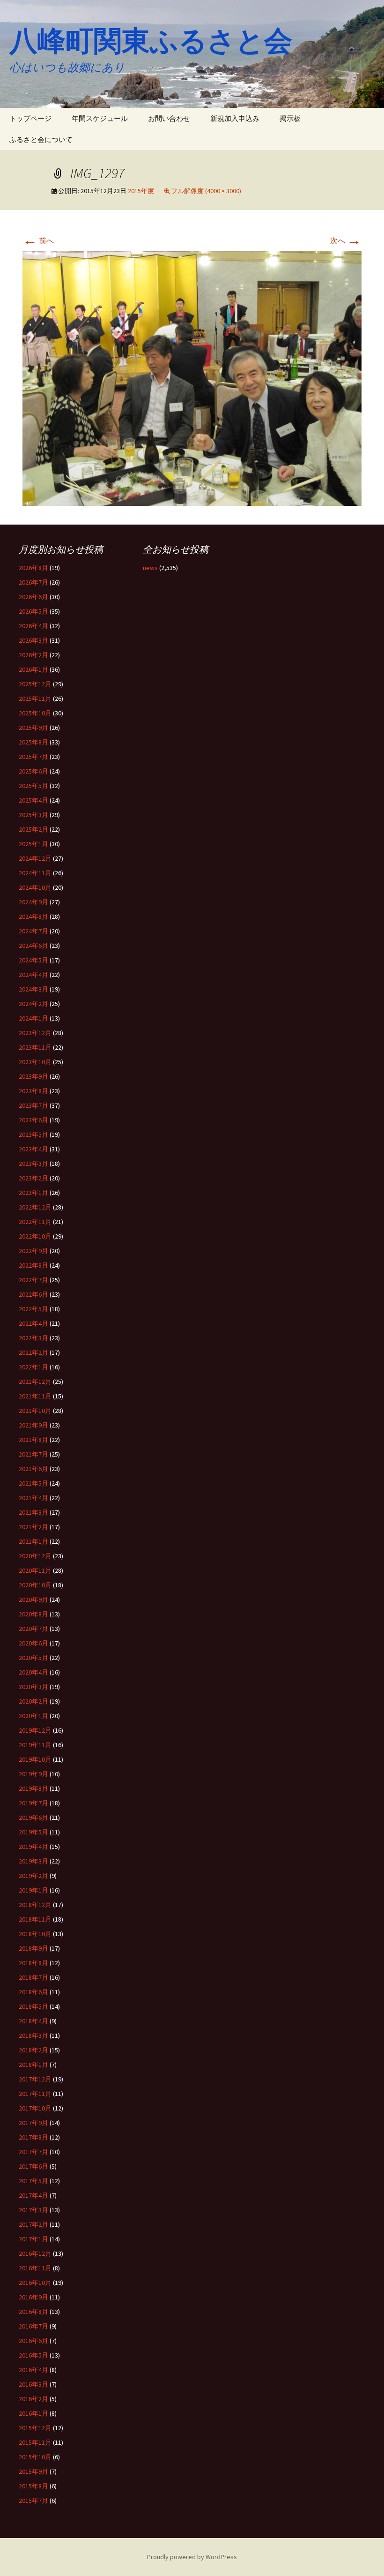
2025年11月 (35, 698)
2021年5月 (33, 1483)
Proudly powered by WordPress (192, 2557)
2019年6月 (33, 1817)
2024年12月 (35, 858)
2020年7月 (33, 1629)
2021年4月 (33, 1498)
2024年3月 (33, 989)
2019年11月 (35, 1745)
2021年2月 (33, 1527)
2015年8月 (33, 2486)
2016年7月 (33, 2326)
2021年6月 (33, 1469)
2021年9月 (33, 1425)
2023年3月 (33, 1164)
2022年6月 (33, 1294)
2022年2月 (33, 1352)
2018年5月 (33, 2006)
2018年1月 (33, 2065)
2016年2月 (33, 2399)
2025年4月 (33, 800)
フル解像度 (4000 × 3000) (206, 191)
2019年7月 (33, 1803)
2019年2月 (33, 1876)
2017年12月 (35, 2079)
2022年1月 (33, 1367)
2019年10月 (35, 1759)
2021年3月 (33, 1512)
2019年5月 (33, 1832)
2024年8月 (33, 916)
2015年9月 (33, 2471)
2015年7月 (33, 2501)
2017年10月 (35, 2108)
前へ (38, 240)
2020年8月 (33, 1614)
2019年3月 (33, 1861)
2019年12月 (35, 1730)
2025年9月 (33, 728)
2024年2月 (33, 1004)
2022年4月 (33, 1323)
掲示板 (290, 118)
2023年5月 (33, 1134)
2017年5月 (33, 2181)
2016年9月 (33, 2297)
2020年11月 (35, 1570)
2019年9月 (33, 1774)
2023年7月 (33, 1105)
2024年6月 (33, 946)
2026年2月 (33, 655)
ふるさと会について (41, 139)
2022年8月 (33, 1265)
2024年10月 (35, 887)
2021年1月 (33, 1541)
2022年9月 (33, 1251)
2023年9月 (33, 1076)
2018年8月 (33, 1963)
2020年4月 (33, 1672)
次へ (346, 240)
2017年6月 (33, 2166)
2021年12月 (35, 1382)
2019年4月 (33, 1847)
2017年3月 (33, 2210)
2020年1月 (33, 1716)
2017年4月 (33, 2195)
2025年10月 (35, 713)
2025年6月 (33, 771)
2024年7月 (33, 931)
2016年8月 (33, 2312)
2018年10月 (35, 1934)
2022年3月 (33, 1338)
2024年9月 (33, 902)
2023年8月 (33, 1091)
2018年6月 (33, 1992)
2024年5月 (33, 960)
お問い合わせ (169, 118)
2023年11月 (35, 1047)
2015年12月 (35, 2428)
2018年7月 (33, 1977)
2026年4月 (33, 626)
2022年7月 (33, 1280)
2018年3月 (33, 2035)
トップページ (30, 118)
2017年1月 (33, 2239)
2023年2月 (33, 1178)
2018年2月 (33, 2050)
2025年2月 (33, 829)
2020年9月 (33, 1600)
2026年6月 (33, 597)
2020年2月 (33, 1701)
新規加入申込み (235, 118)
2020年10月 (35, 1585)
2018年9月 (33, 1948)
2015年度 (141, 191)
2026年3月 (33, 640)
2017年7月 (33, 2152)
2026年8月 (33, 568)
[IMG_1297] (192, 377)
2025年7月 (33, 757)
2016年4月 (33, 2370)
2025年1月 (33, 844)
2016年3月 (33, 2384)
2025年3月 (33, 815)
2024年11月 (35, 873)
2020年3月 (33, 1687)
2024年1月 (33, 1018)
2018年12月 (35, 1905)
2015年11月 (35, 2442)
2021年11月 (35, 1396)
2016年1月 (33, 2413)
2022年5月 (33, 1309)
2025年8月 (33, 742)
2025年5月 (33, 786)
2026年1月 (33, 669)
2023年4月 (33, 1149)
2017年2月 (33, 2224)
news (150, 568)
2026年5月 (33, 611)
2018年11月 (35, 1919)
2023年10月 (35, 1062)
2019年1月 (33, 1890)
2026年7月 (33, 582)
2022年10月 (35, 1236)
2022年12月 (35, 1207)
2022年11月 (35, 1222)
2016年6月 (33, 2341)
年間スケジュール (100, 118)
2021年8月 (33, 1440)
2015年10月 (35, 2457)
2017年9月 (33, 2123)
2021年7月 (33, 1454)
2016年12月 (35, 2253)
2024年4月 (33, 975)
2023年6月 (33, 1120)
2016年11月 (35, 2268)
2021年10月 (35, 1411)
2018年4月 (33, 2021)
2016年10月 (35, 2283)
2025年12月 (35, 684)
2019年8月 (33, 1788)
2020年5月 (33, 1658)
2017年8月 (33, 2137)
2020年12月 (35, 1556)
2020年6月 (33, 1643)
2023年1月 (33, 1193)
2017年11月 (35, 2094)
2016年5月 (33, 2355)
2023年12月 (35, 1033)
